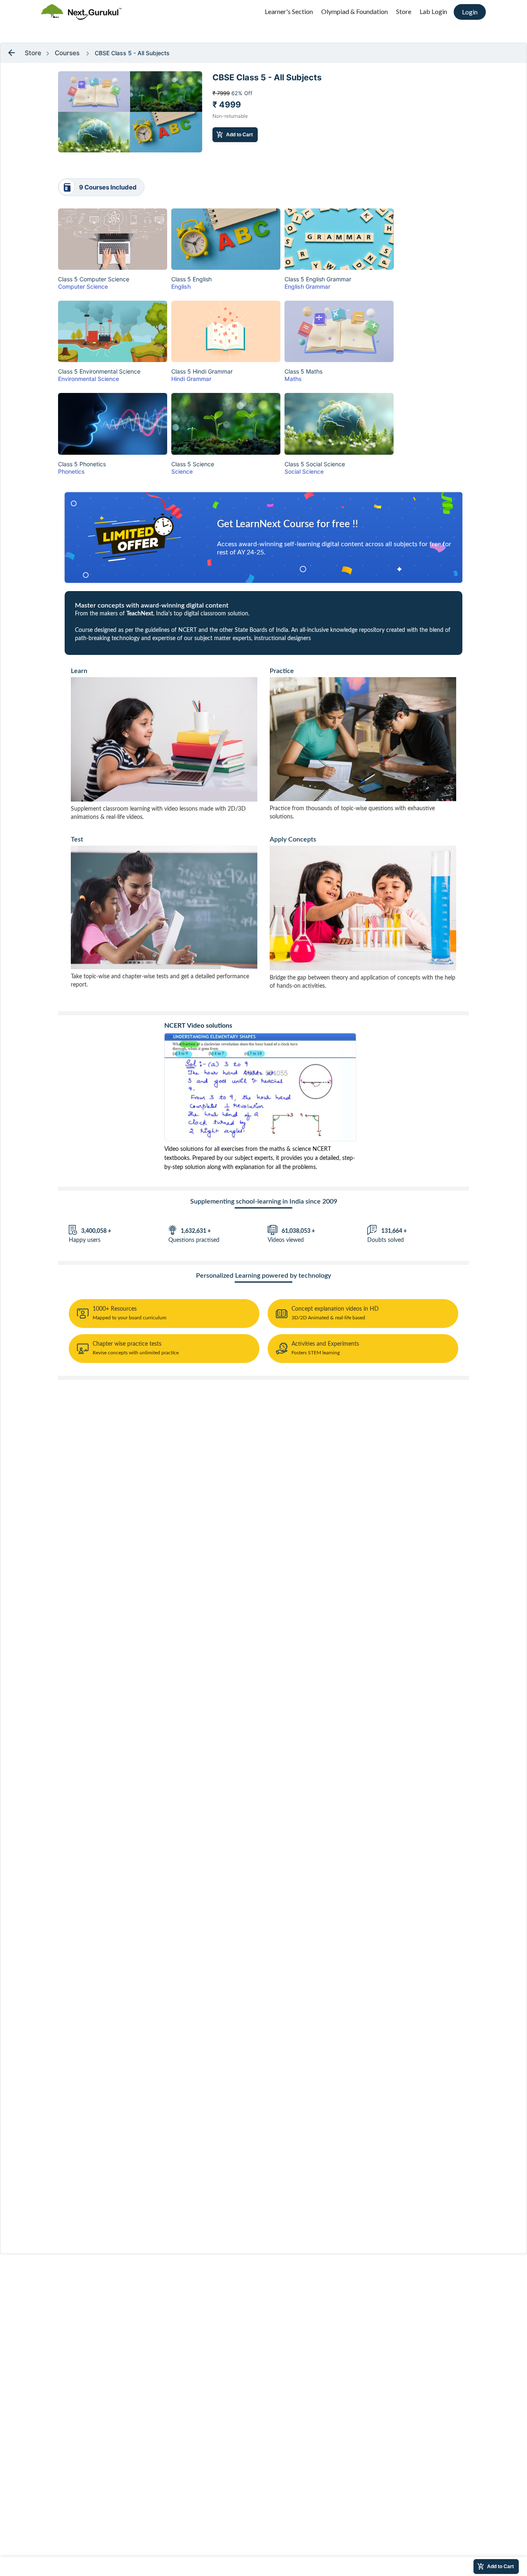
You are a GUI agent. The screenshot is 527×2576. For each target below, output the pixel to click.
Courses (67, 53)
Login (470, 12)
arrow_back (12, 53)
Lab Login (433, 11)
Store (404, 11)
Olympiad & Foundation (354, 11)
